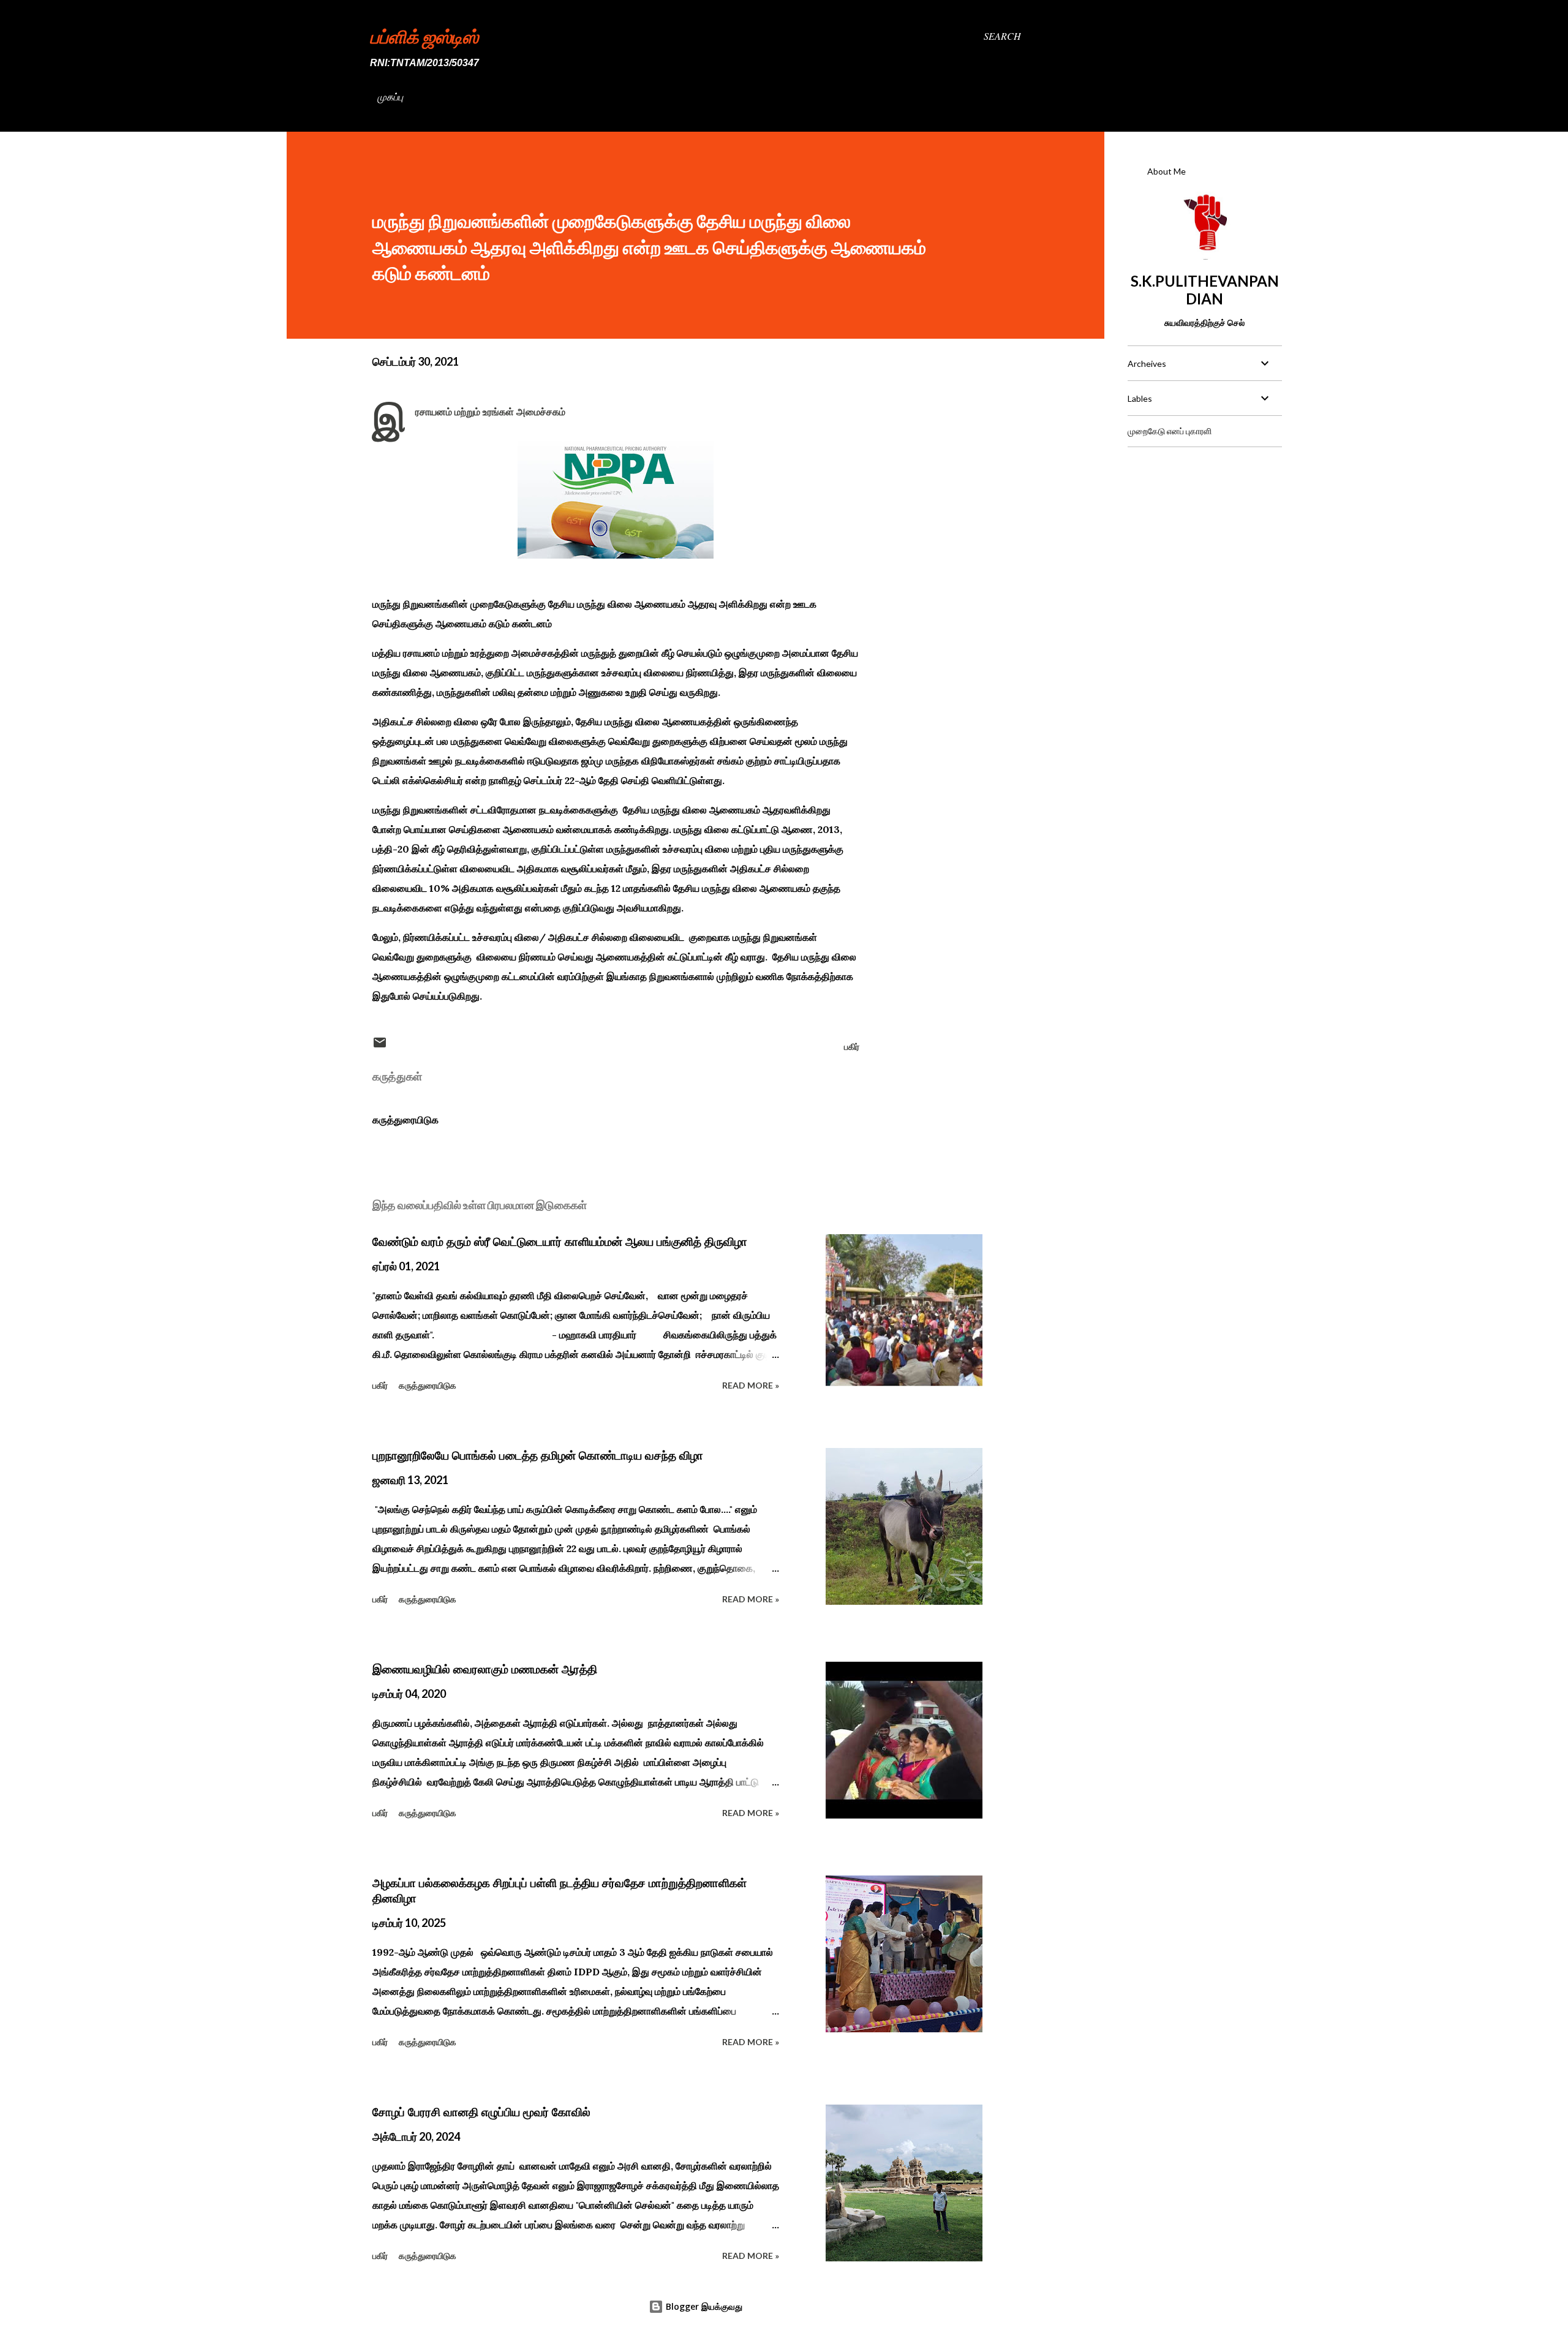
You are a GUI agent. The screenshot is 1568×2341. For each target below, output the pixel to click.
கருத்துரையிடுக (405, 1120)
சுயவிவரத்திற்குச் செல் (1204, 322)
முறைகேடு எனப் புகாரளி (1170, 431)
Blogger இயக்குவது (703, 2306)
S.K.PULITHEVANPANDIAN (1205, 290)
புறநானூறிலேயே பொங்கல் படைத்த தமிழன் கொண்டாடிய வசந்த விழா (538, 1455)
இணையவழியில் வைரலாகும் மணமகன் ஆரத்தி (485, 1669)
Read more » (751, 1385)
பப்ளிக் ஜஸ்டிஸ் (424, 36)
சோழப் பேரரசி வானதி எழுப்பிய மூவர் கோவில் (481, 2112)
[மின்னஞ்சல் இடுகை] (380, 1046)
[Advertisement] (1204, 533)
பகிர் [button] (852, 1046)
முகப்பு (390, 96)
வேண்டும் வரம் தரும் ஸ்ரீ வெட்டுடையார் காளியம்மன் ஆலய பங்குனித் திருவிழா (560, 1242)
